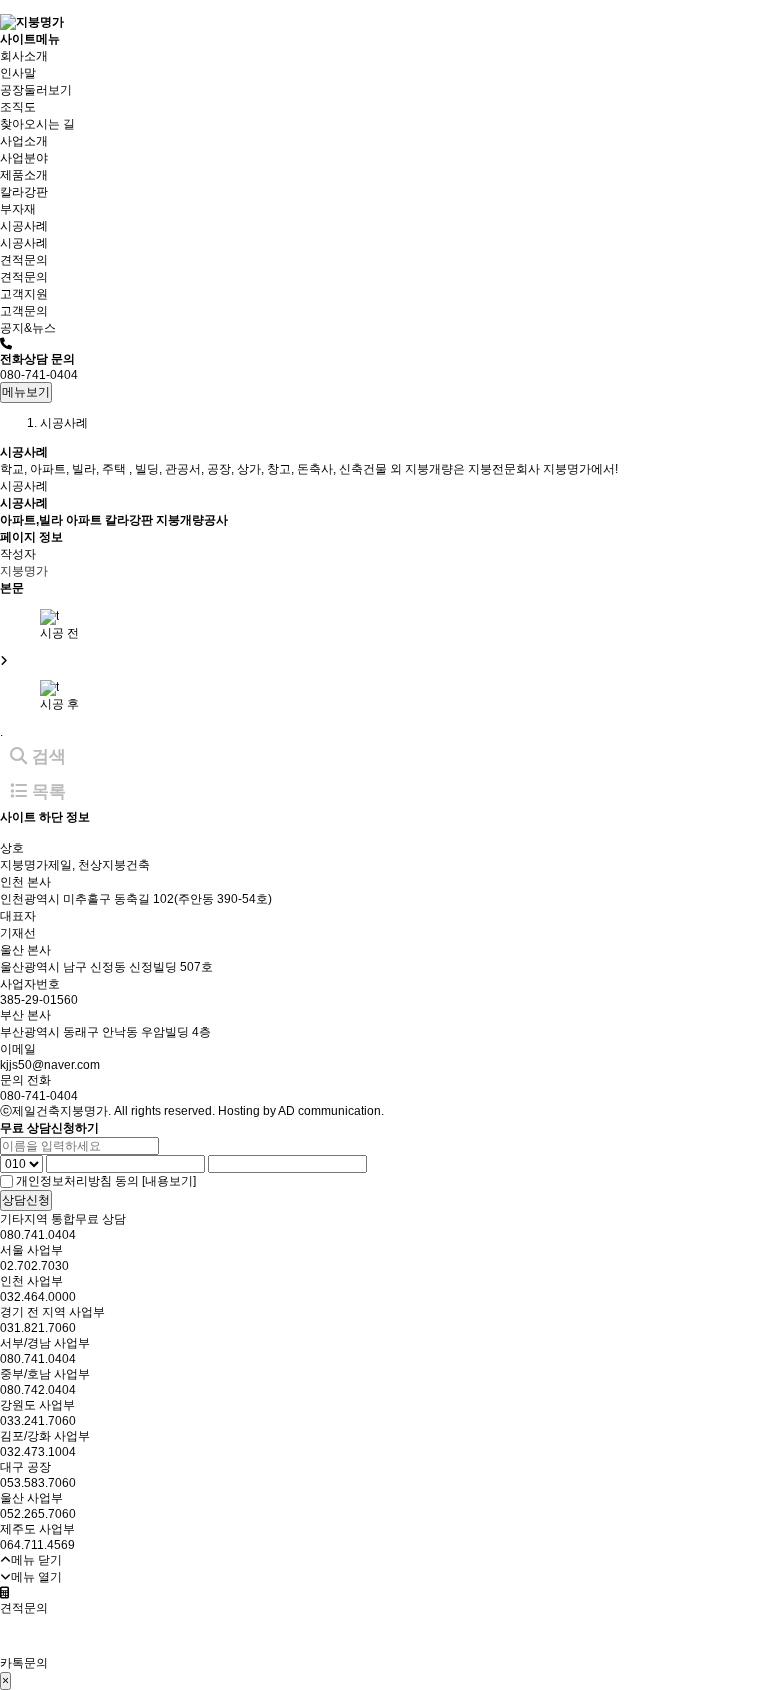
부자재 (18, 209)
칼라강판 (24, 192)
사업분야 (24, 158)
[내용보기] (169, 1181)
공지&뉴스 (28, 328)
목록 (46, 791)
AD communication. (331, 1111)
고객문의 (24, 311)
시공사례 (24, 226)
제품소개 (24, 175)
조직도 (18, 107)
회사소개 (24, 56)
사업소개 (24, 141)
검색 (46, 756)
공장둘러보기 (36, 90)
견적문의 (24, 260)
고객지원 (24, 294)
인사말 (18, 73)
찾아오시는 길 (37, 124)
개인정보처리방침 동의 (77, 1181)
